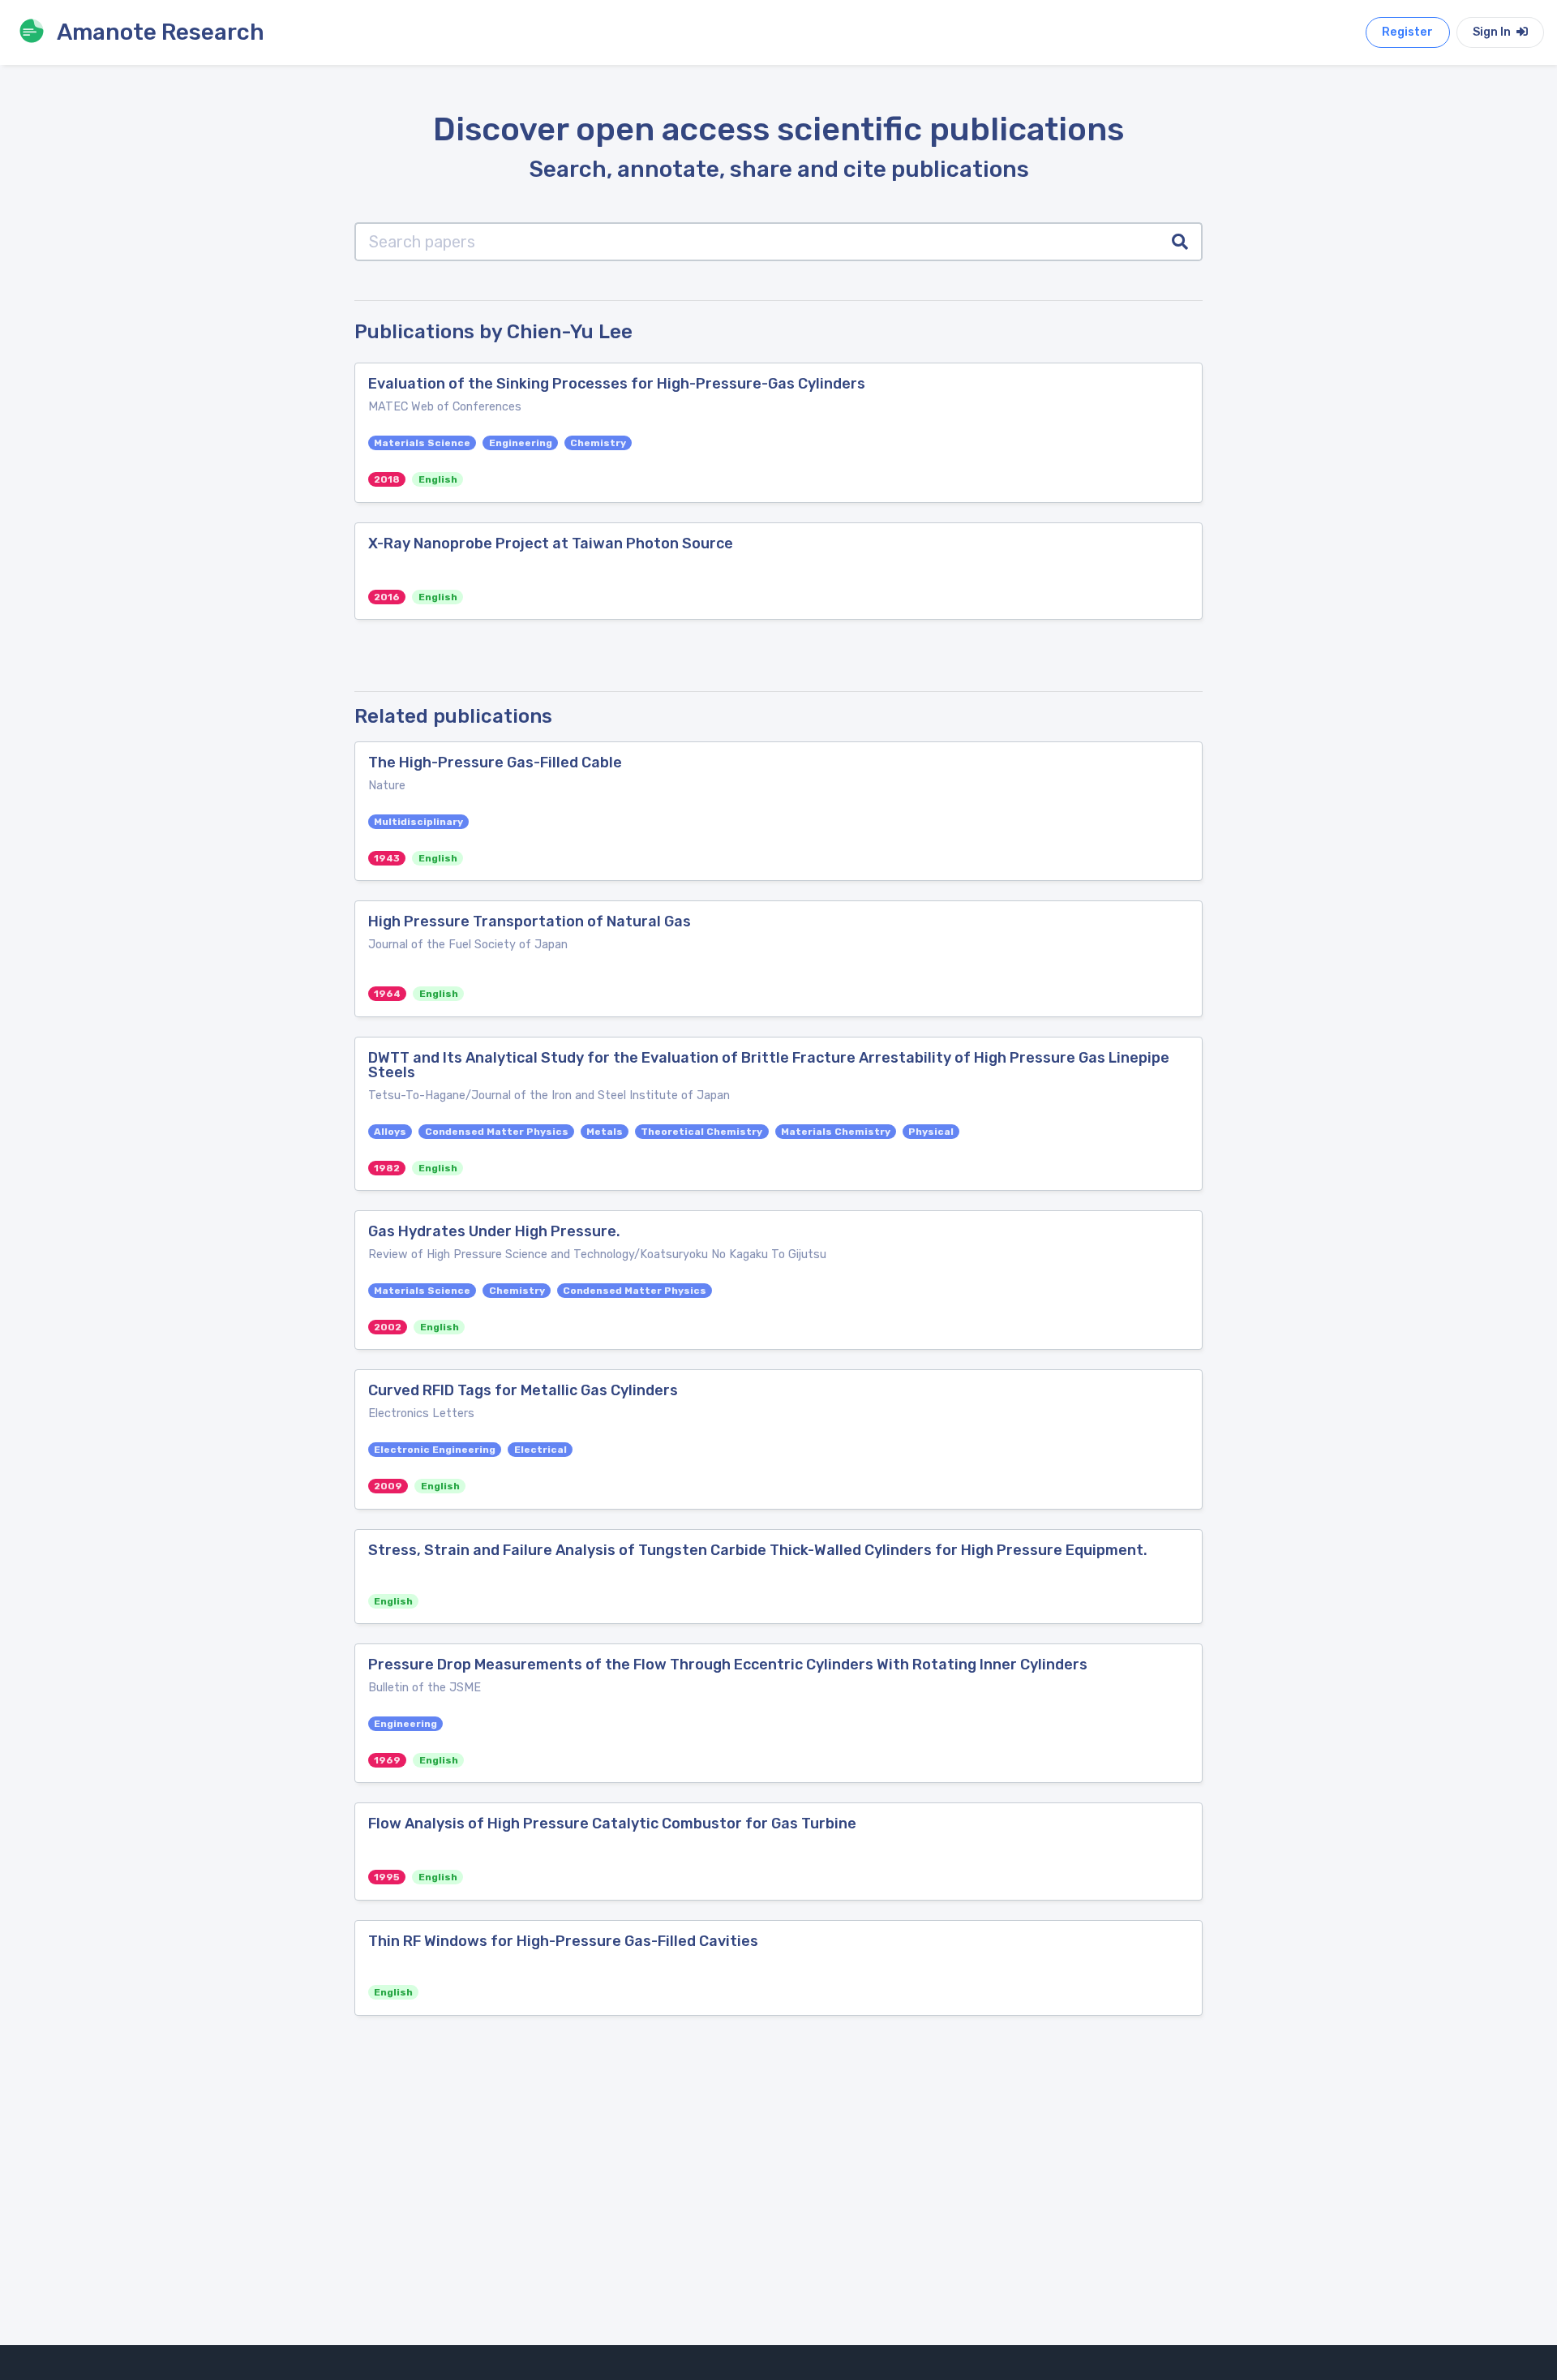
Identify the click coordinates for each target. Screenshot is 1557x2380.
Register (1407, 32)
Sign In (1493, 32)
